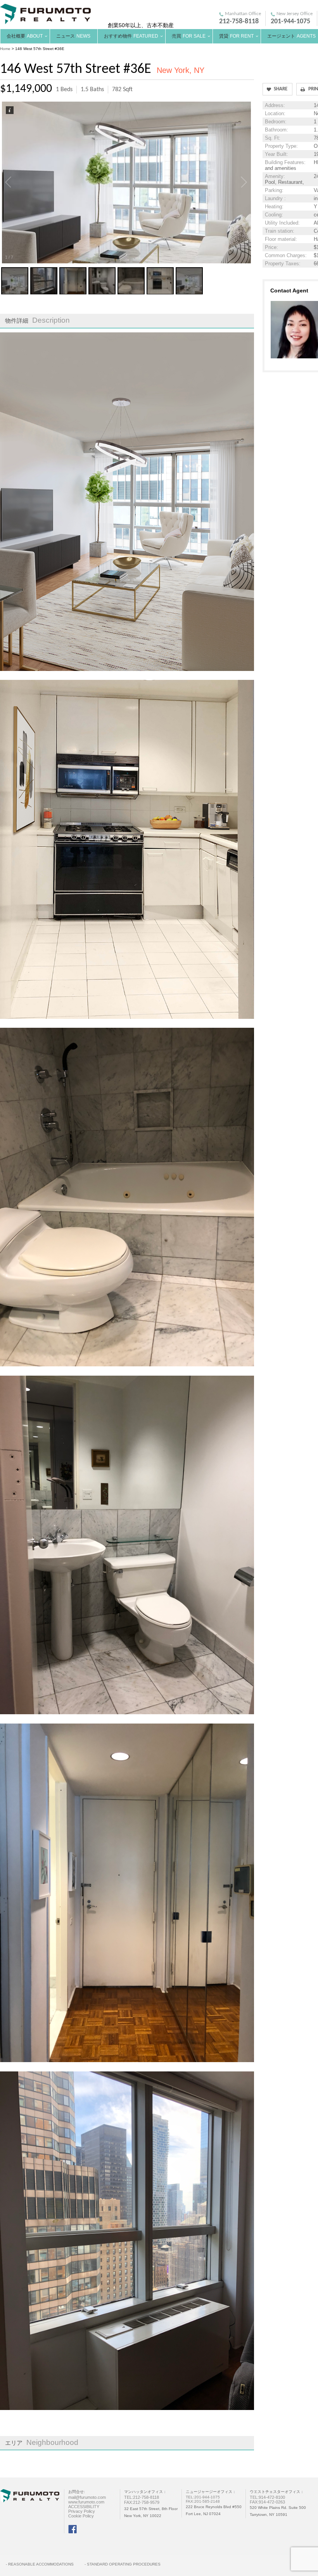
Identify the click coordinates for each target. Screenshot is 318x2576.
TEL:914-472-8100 (267, 2497)
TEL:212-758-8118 (142, 2497)
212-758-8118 (239, 22)
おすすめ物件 (131, 36)
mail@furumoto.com (87, 2497)
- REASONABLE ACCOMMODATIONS (40, 2564)
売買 (189, 36)
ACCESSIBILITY (84, 2507)
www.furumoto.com (86, 2502)
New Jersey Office (295, 14)
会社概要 (25, 36)
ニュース (73, 36)
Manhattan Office (243, 14)
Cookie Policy (81, 2516)
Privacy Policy (82, 2511)
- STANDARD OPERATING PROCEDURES (123, 2564)
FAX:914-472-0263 (267, 2502)
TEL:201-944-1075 (203, 2497)
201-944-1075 (290, 22)
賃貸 (236, 36)
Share (281, 89)
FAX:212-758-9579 (144, 2502)
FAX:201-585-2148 (203, 2501)
